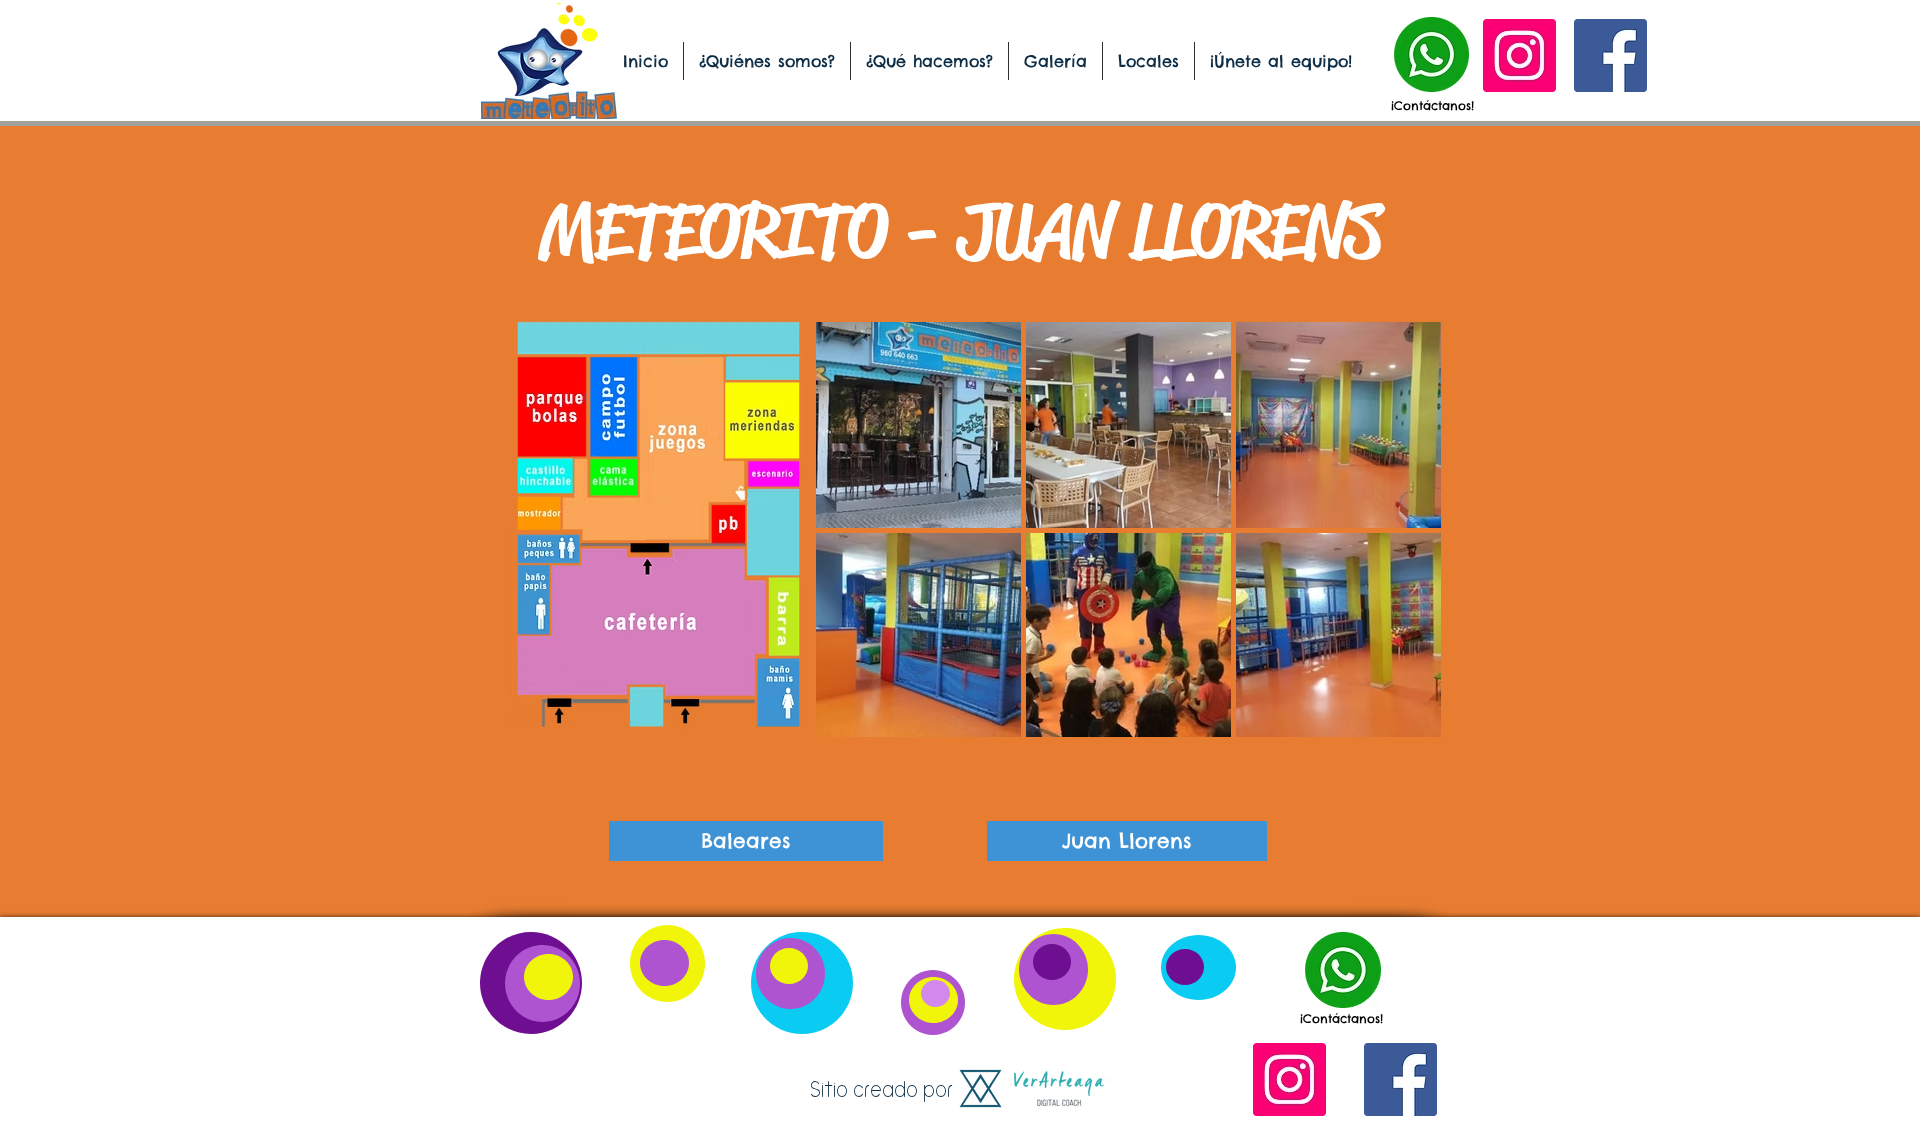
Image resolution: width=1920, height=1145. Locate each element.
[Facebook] (1610, 55)
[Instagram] (1519, 55)
